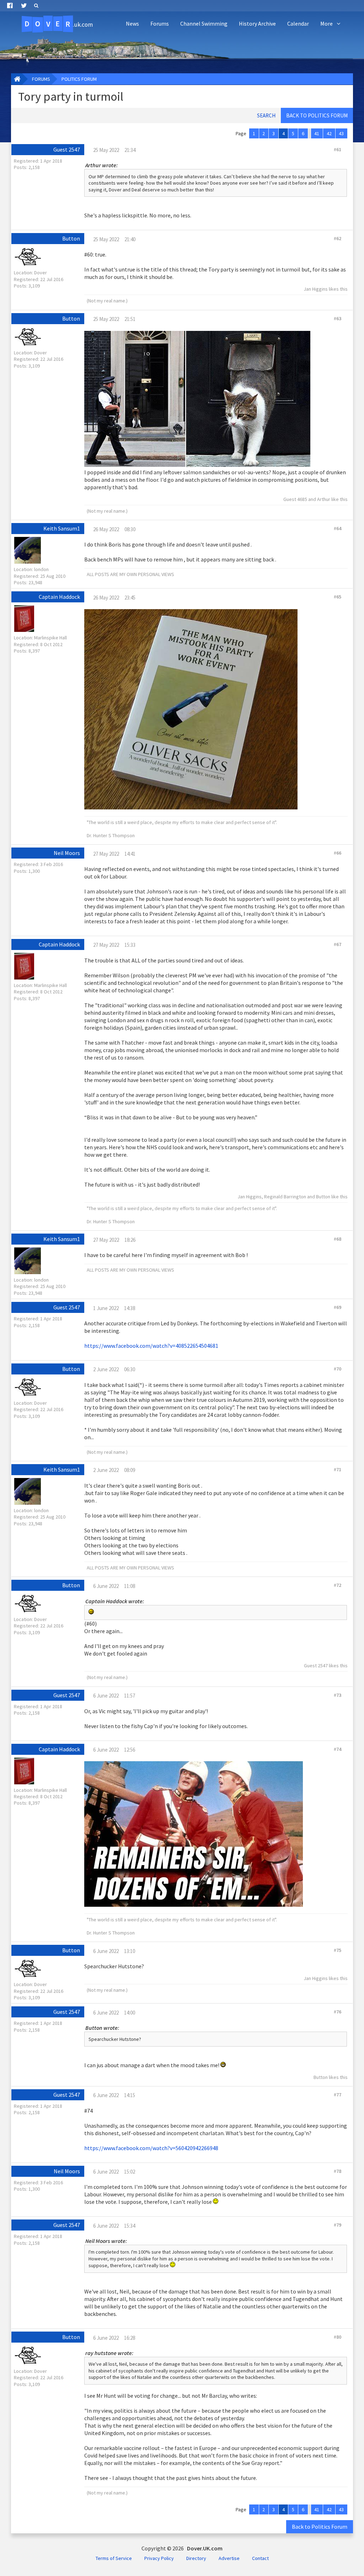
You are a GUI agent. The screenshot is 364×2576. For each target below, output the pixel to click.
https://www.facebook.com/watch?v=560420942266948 (151, 2148)
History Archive (257, 23)
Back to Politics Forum (320, 2527)
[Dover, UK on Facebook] (10, 6)
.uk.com (59, 24)
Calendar (298, 23)
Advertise (229, 2558)
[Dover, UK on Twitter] (24, 6)
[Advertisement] (231, 52)
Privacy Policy (159, 2558)
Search (266, 115)
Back (317, 115)
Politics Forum (79, 79)
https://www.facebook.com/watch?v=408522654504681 (151, 1346)
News (132, 23)
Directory (196, 2558)
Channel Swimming (204, 23)
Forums (160, 23)
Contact (260, 2558)
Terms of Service (114, 2558)
